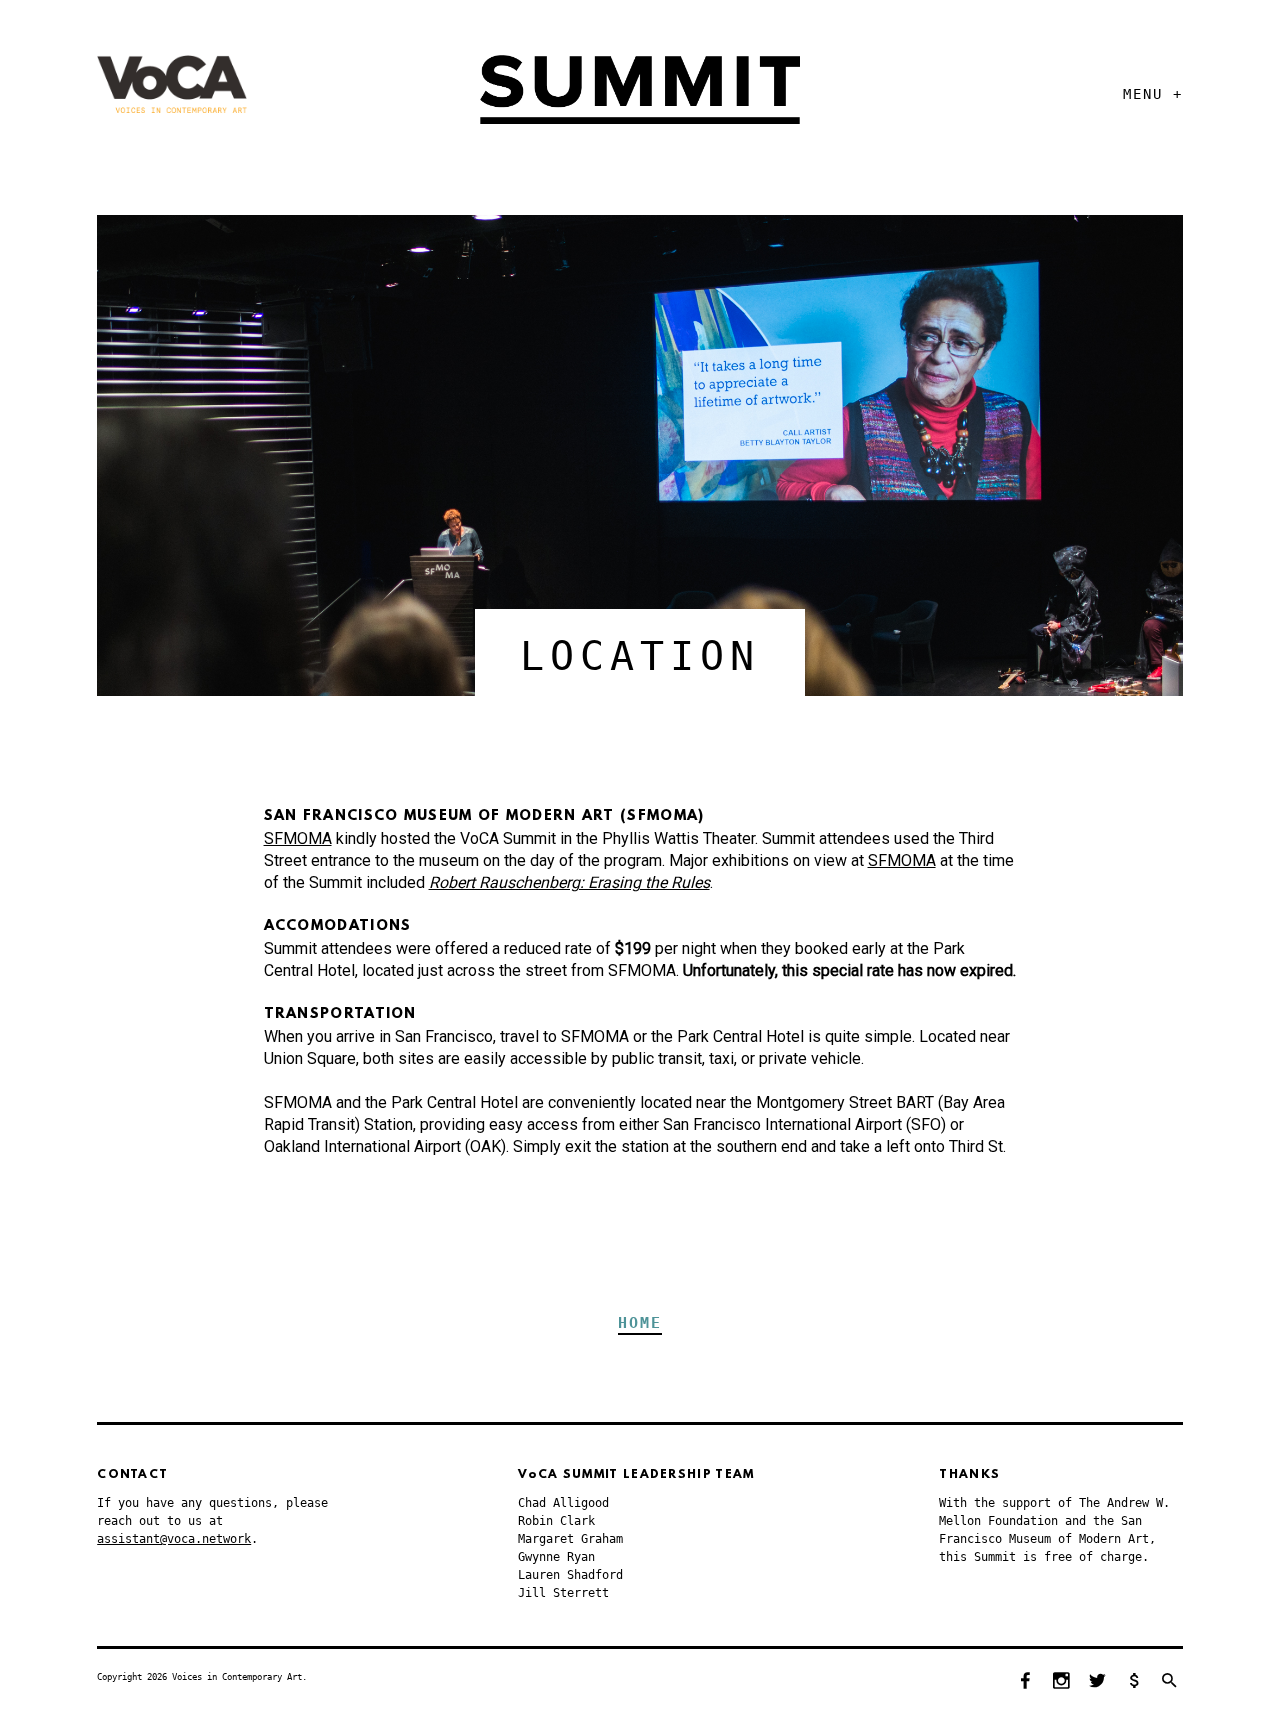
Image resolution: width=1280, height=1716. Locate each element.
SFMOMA (298, 838)
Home (640, 1323)
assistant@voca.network (174, 1539)
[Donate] (1134, 1682)
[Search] (1170, 1682)
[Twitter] (1098, 1682)
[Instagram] (1062, 1682)
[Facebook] (1026, 1682)
